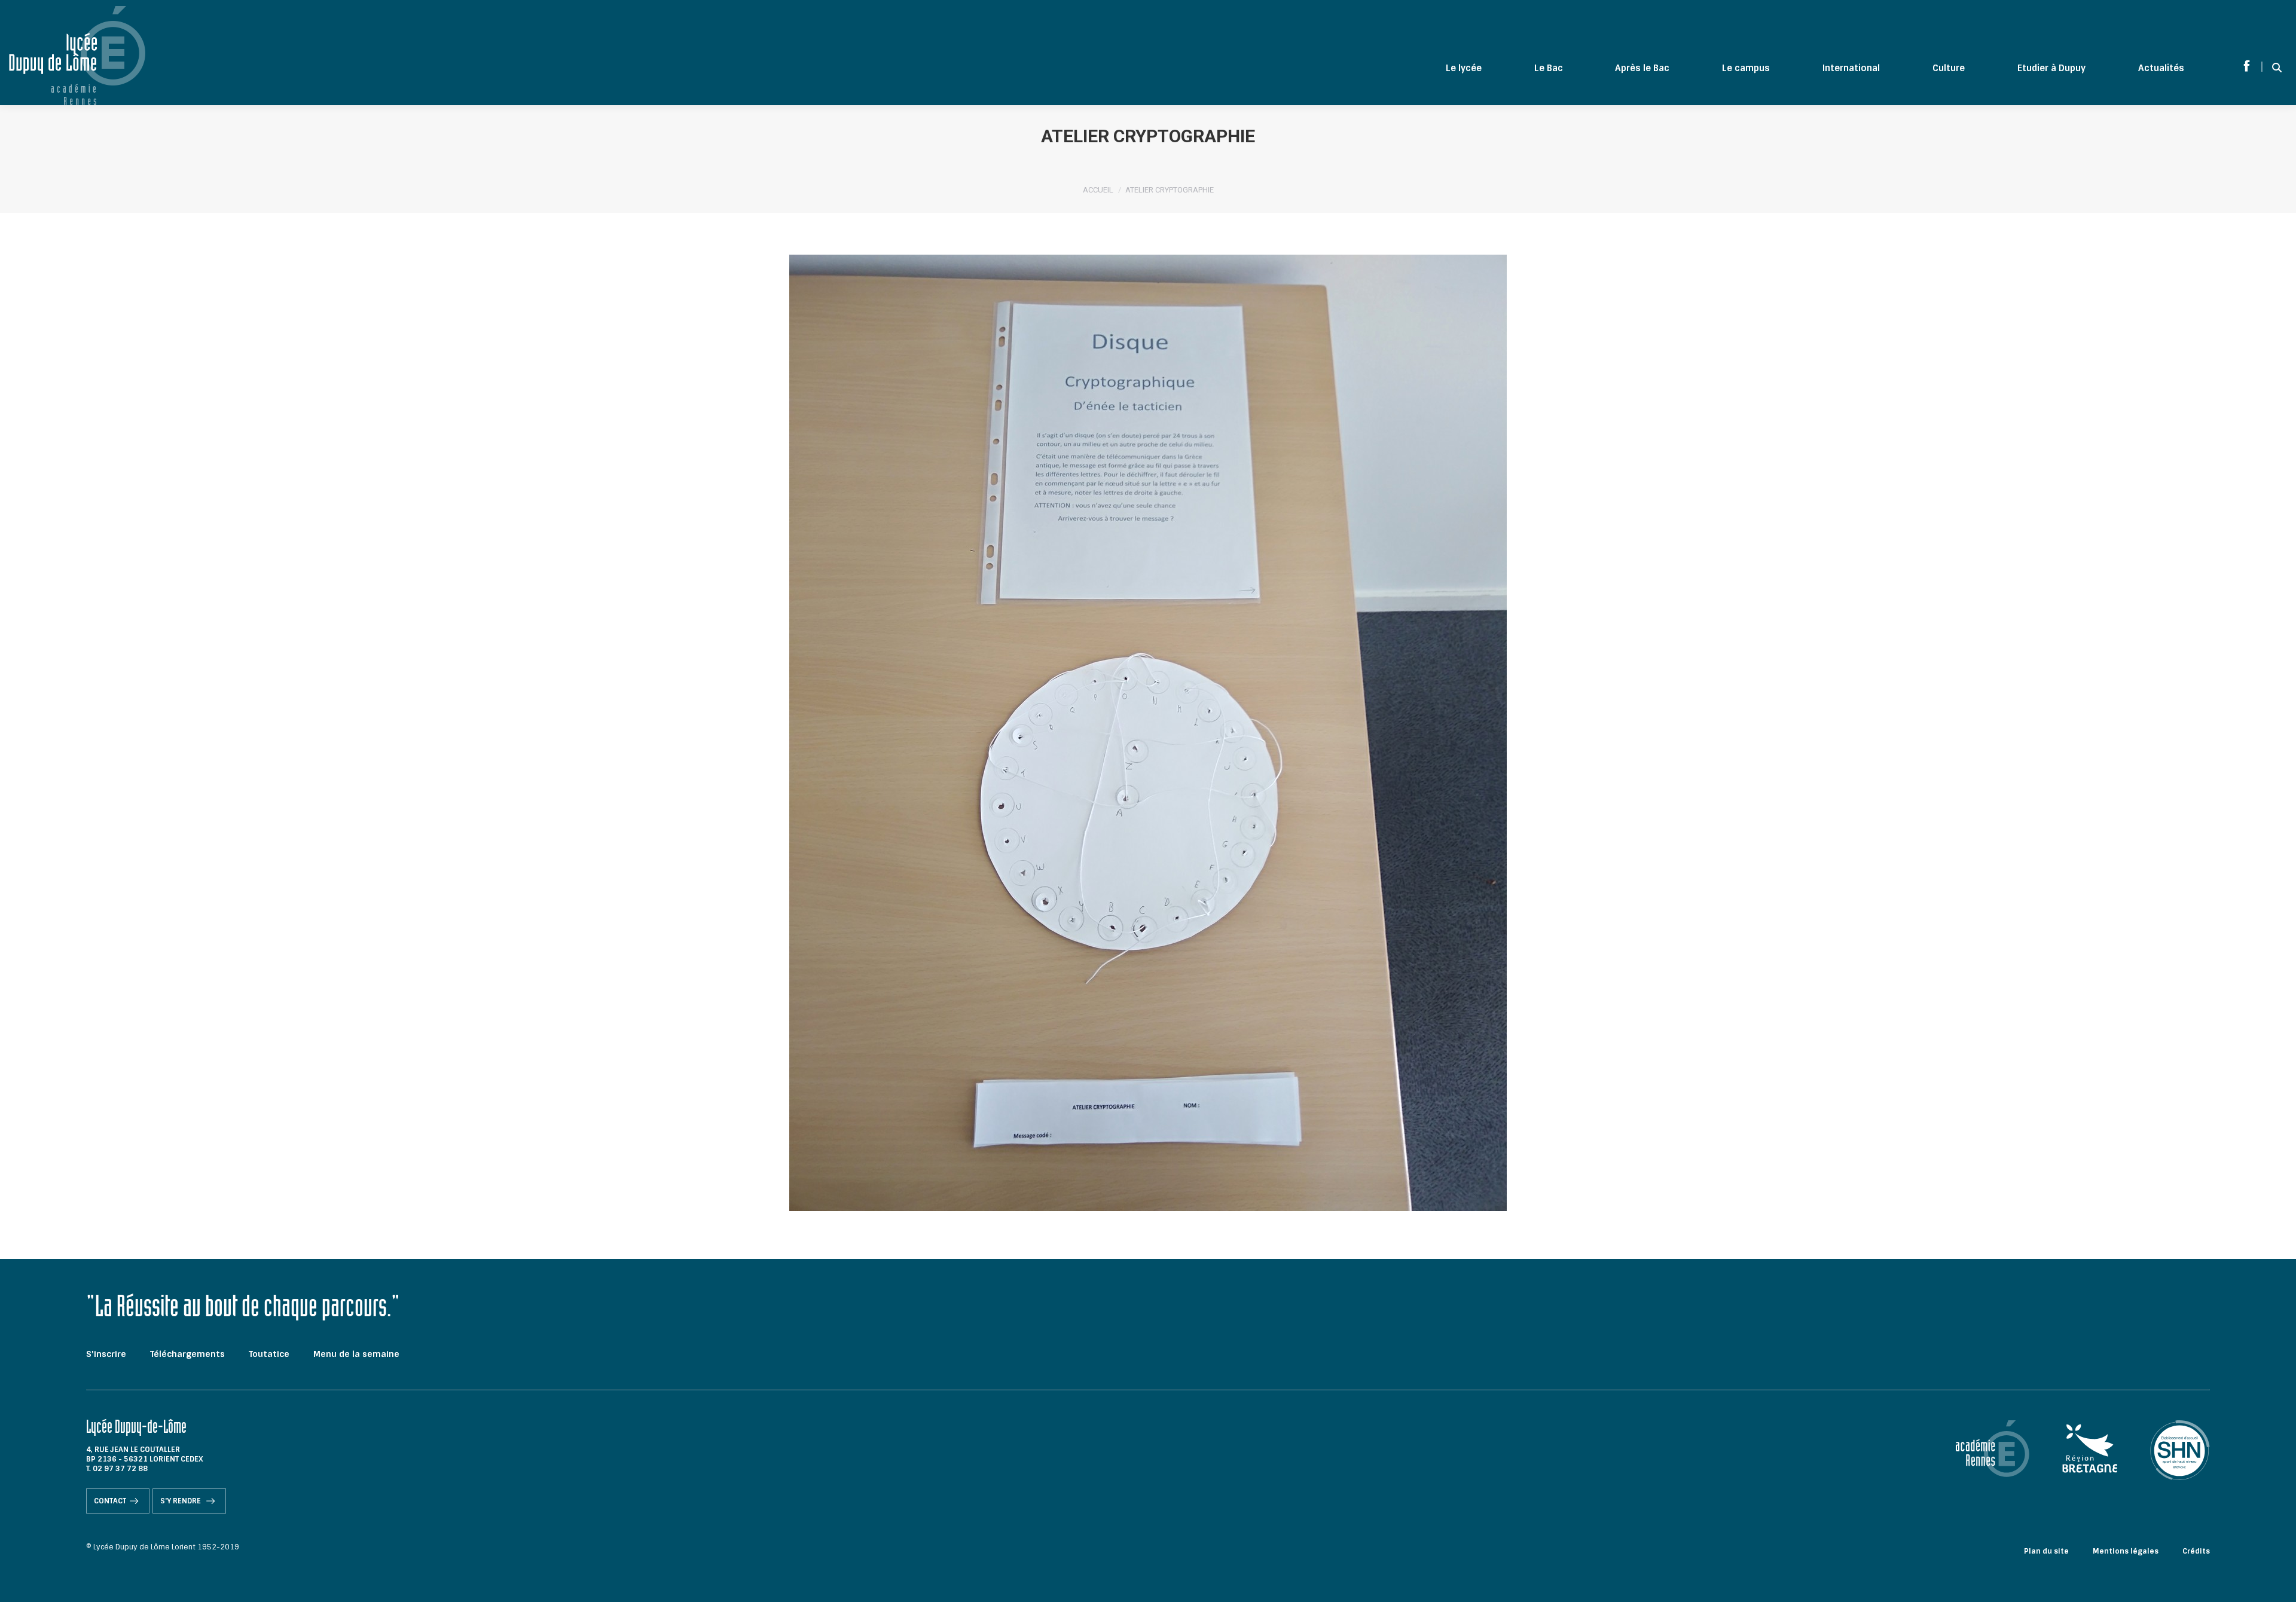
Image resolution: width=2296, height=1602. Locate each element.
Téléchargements (187, 1354)
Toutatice (269, 1354)
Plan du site (2046, 1551)
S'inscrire (106, 1354)
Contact (110, 1501)
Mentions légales (2126, 1551)
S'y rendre (181, 1501)
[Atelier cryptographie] (1148, 733)
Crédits (2196, 1551)
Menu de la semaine (356, 1354)
